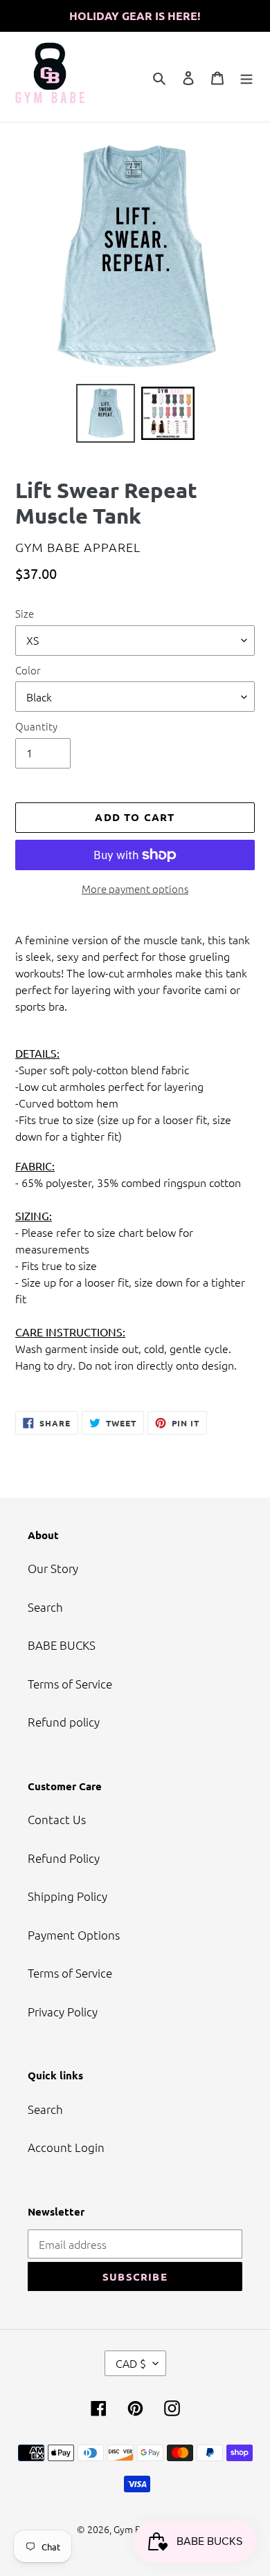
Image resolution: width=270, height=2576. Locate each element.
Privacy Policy (63, 2012)
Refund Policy (64, 1858)
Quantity (36, 726)
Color (28, 670)
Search (45, 1607)
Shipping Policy (67, 1896)
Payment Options (74, 1935)
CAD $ (131, 2363)
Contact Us (57, 1819)
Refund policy (64, 1722)
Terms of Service (70, 1684)
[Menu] (246, 77)
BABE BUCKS (62, 1645)
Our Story (53, 1568)
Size (25, 613)
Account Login (66, 2147)
